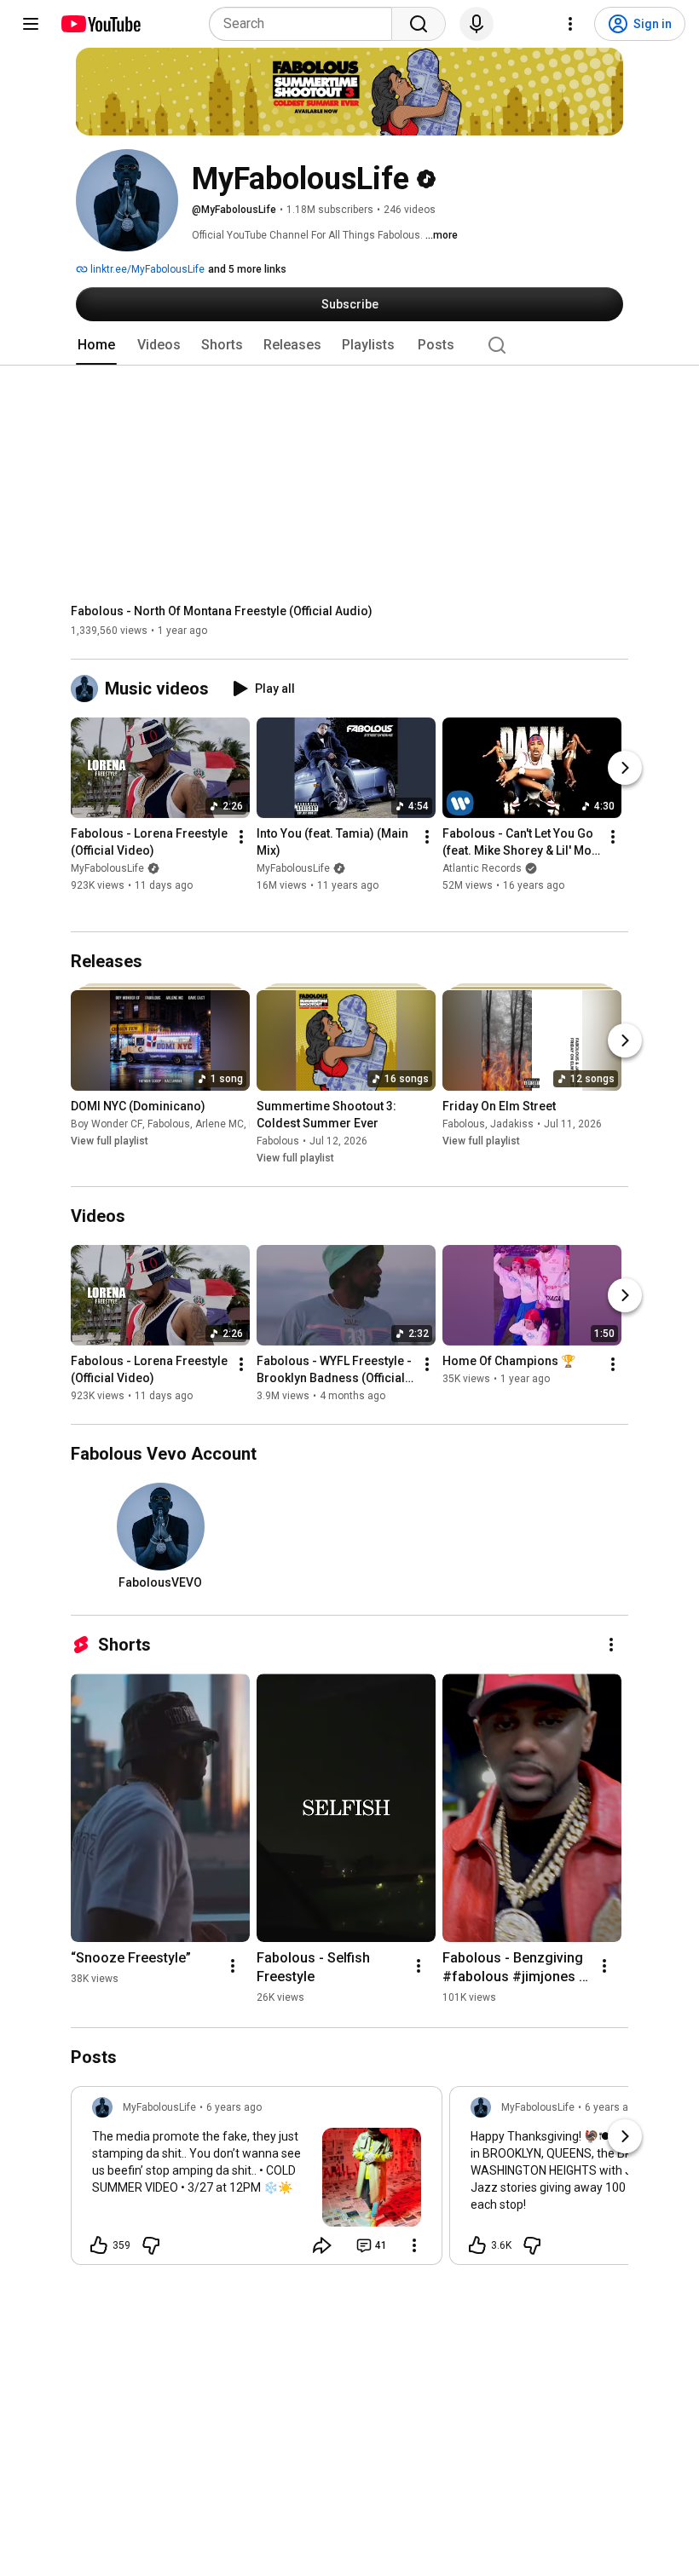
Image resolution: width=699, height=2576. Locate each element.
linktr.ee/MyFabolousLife (146, 269)
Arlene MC (220, 1124)
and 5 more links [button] (247, 269)
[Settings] (570, 24)
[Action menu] (414, 2245)
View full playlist (110, 1141)
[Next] (625, 769)
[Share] (322, 2245)
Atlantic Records (482, 869)
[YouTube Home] (100, 24)
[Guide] (31, 24)
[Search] (419, 24)
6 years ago (234, 2107)
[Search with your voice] (477, 24)
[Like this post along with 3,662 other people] (477, 2245)
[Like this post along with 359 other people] (99, 2245)
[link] (257, 2181)
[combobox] (306, 24)
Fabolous (169, 1124)
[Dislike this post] (151, 2245)
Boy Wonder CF (107, 1124)
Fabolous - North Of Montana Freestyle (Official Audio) (222, 611)
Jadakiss (512, 1124)
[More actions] (241, 838)
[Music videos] (88, 689)
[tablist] (349, 345)
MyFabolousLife (107, 869)
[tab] (96, 345)
